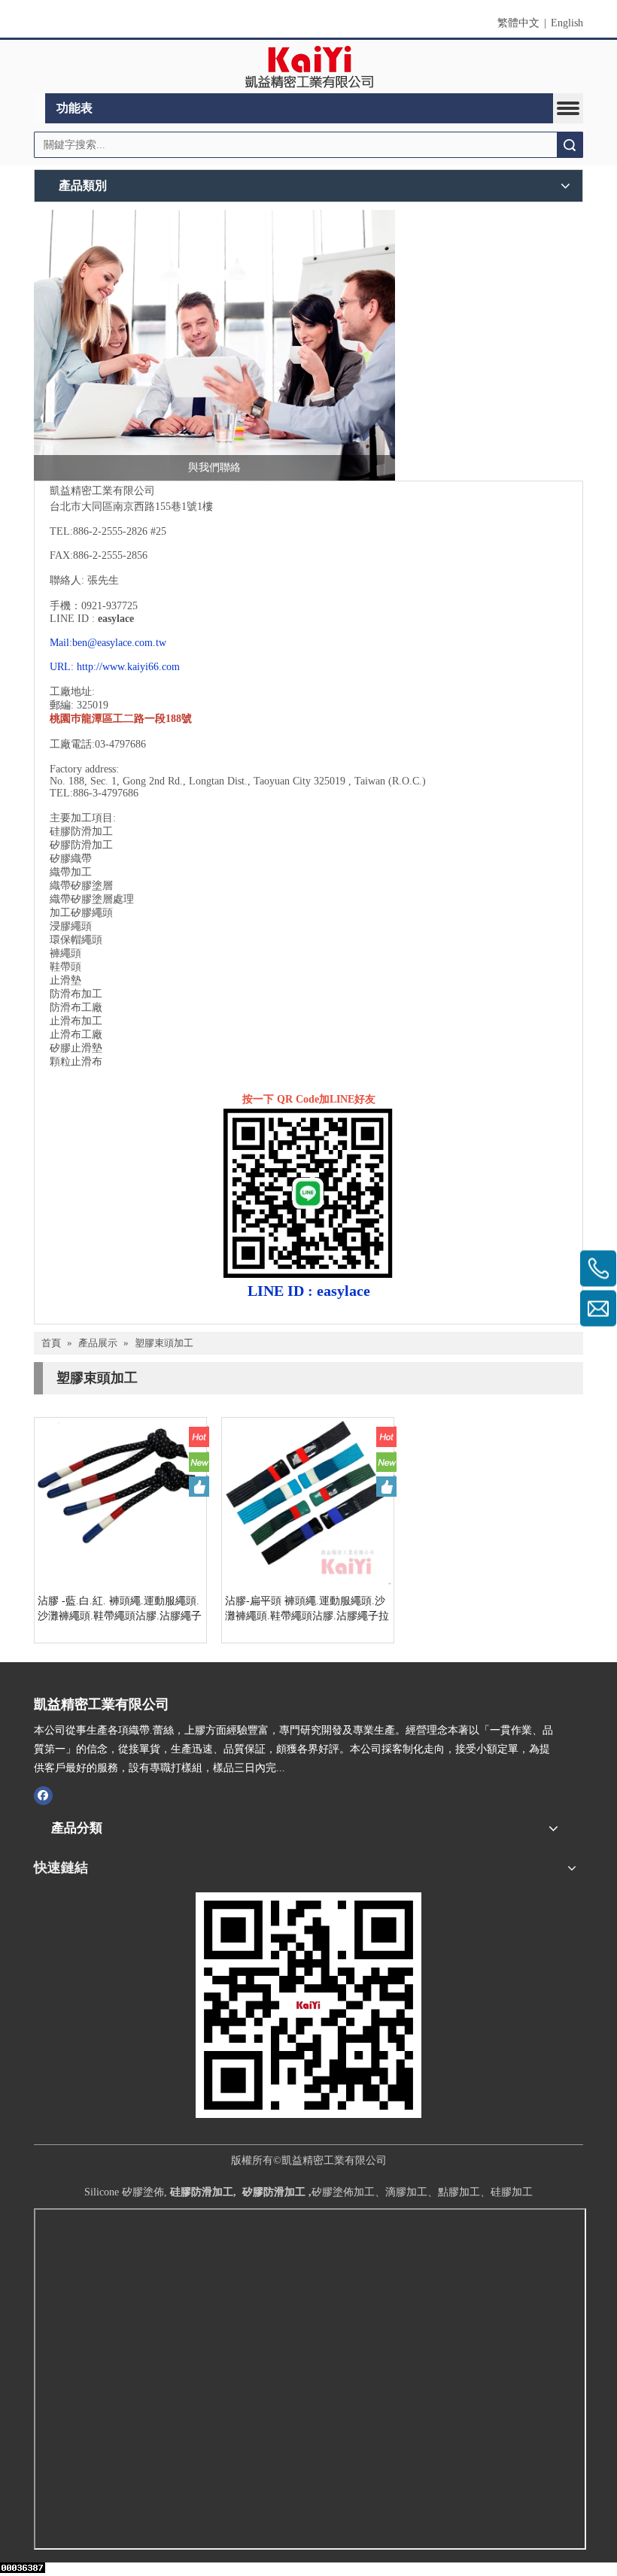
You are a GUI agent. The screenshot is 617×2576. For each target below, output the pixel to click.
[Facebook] (43, 1795)
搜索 (570, 145)
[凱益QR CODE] (308, 2005)
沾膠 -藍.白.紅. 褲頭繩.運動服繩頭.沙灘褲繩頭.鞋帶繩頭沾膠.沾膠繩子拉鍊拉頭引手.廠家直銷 (120, 1610)
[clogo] (309, 67)
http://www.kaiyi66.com (128, 667)
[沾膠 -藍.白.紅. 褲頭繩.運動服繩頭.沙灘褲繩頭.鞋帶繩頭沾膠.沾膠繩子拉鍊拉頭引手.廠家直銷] (120, 1502)
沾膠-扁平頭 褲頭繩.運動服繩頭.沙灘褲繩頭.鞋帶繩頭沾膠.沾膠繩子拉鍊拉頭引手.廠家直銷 (307, 1610)
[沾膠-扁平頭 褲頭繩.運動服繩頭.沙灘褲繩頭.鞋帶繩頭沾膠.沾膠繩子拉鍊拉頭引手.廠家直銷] (308, 1502)
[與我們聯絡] (214, 345)
